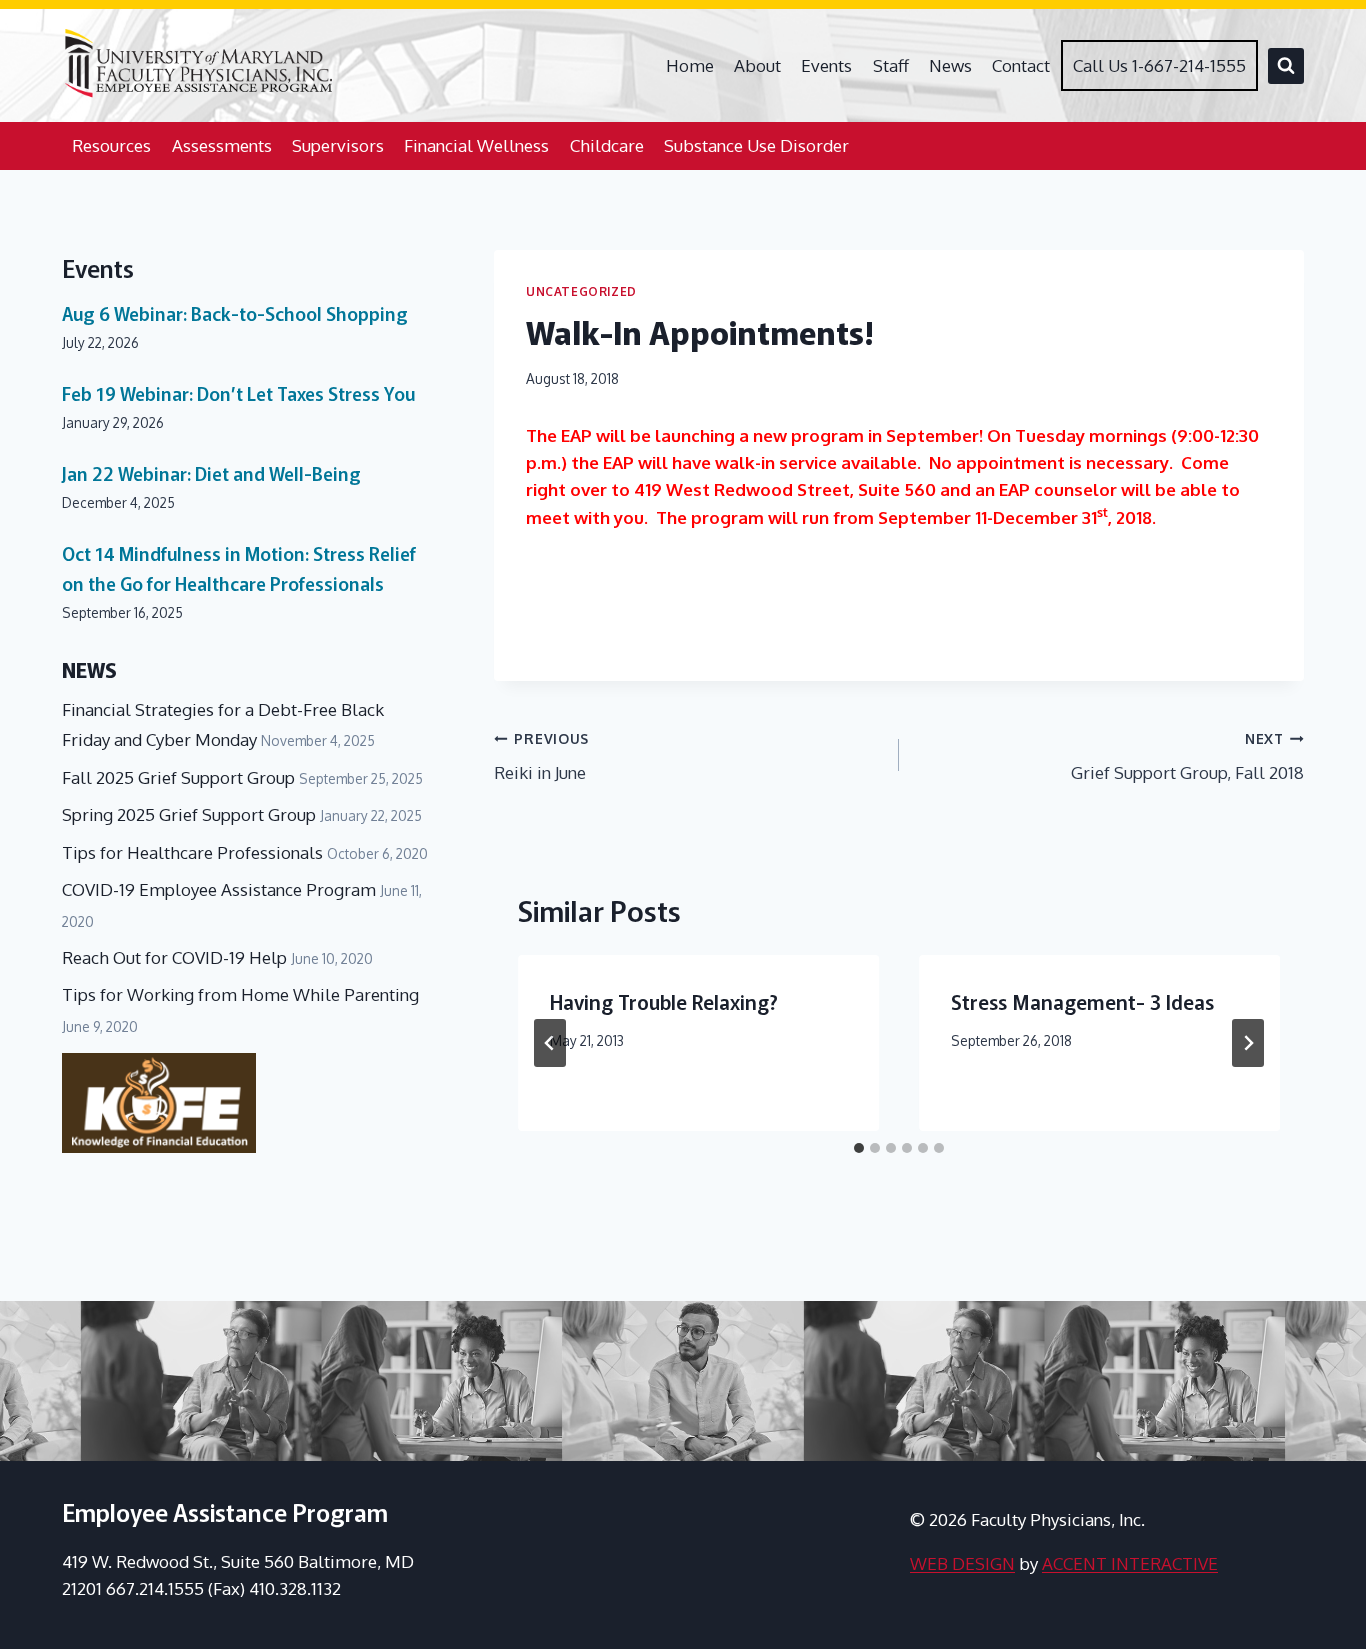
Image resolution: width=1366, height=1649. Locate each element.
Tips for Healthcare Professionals (192, 852)
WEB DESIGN (962, 1563)
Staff (891, 65)
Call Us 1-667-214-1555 (1159, 65)
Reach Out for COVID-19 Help (174, 957)
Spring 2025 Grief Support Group (189, 814)
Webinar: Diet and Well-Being (211, 473)
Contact (1021, 65)
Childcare (607, 145)
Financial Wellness (476, 145)
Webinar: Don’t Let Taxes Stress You (238, 393)
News (950, 65)
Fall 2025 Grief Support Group (178, 777)
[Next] (1248, 1043)
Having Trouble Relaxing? (664, 1001)
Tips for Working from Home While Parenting (240, 994)
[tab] (859, 1148)
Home (690, 65)
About (757, 65)
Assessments (222, 145)
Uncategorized (581, 291)
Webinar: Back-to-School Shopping (235, 313)
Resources (111, 145)
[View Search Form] (1286, 66)
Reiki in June (541, 757)
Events (826, 65)
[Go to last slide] (550, 1043)
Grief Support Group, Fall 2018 (1187, 757)
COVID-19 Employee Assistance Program (219, 889)
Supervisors (338, 145)
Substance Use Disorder (756, 145)
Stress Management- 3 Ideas (1082, 1001)
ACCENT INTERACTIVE (1130, 1563)
